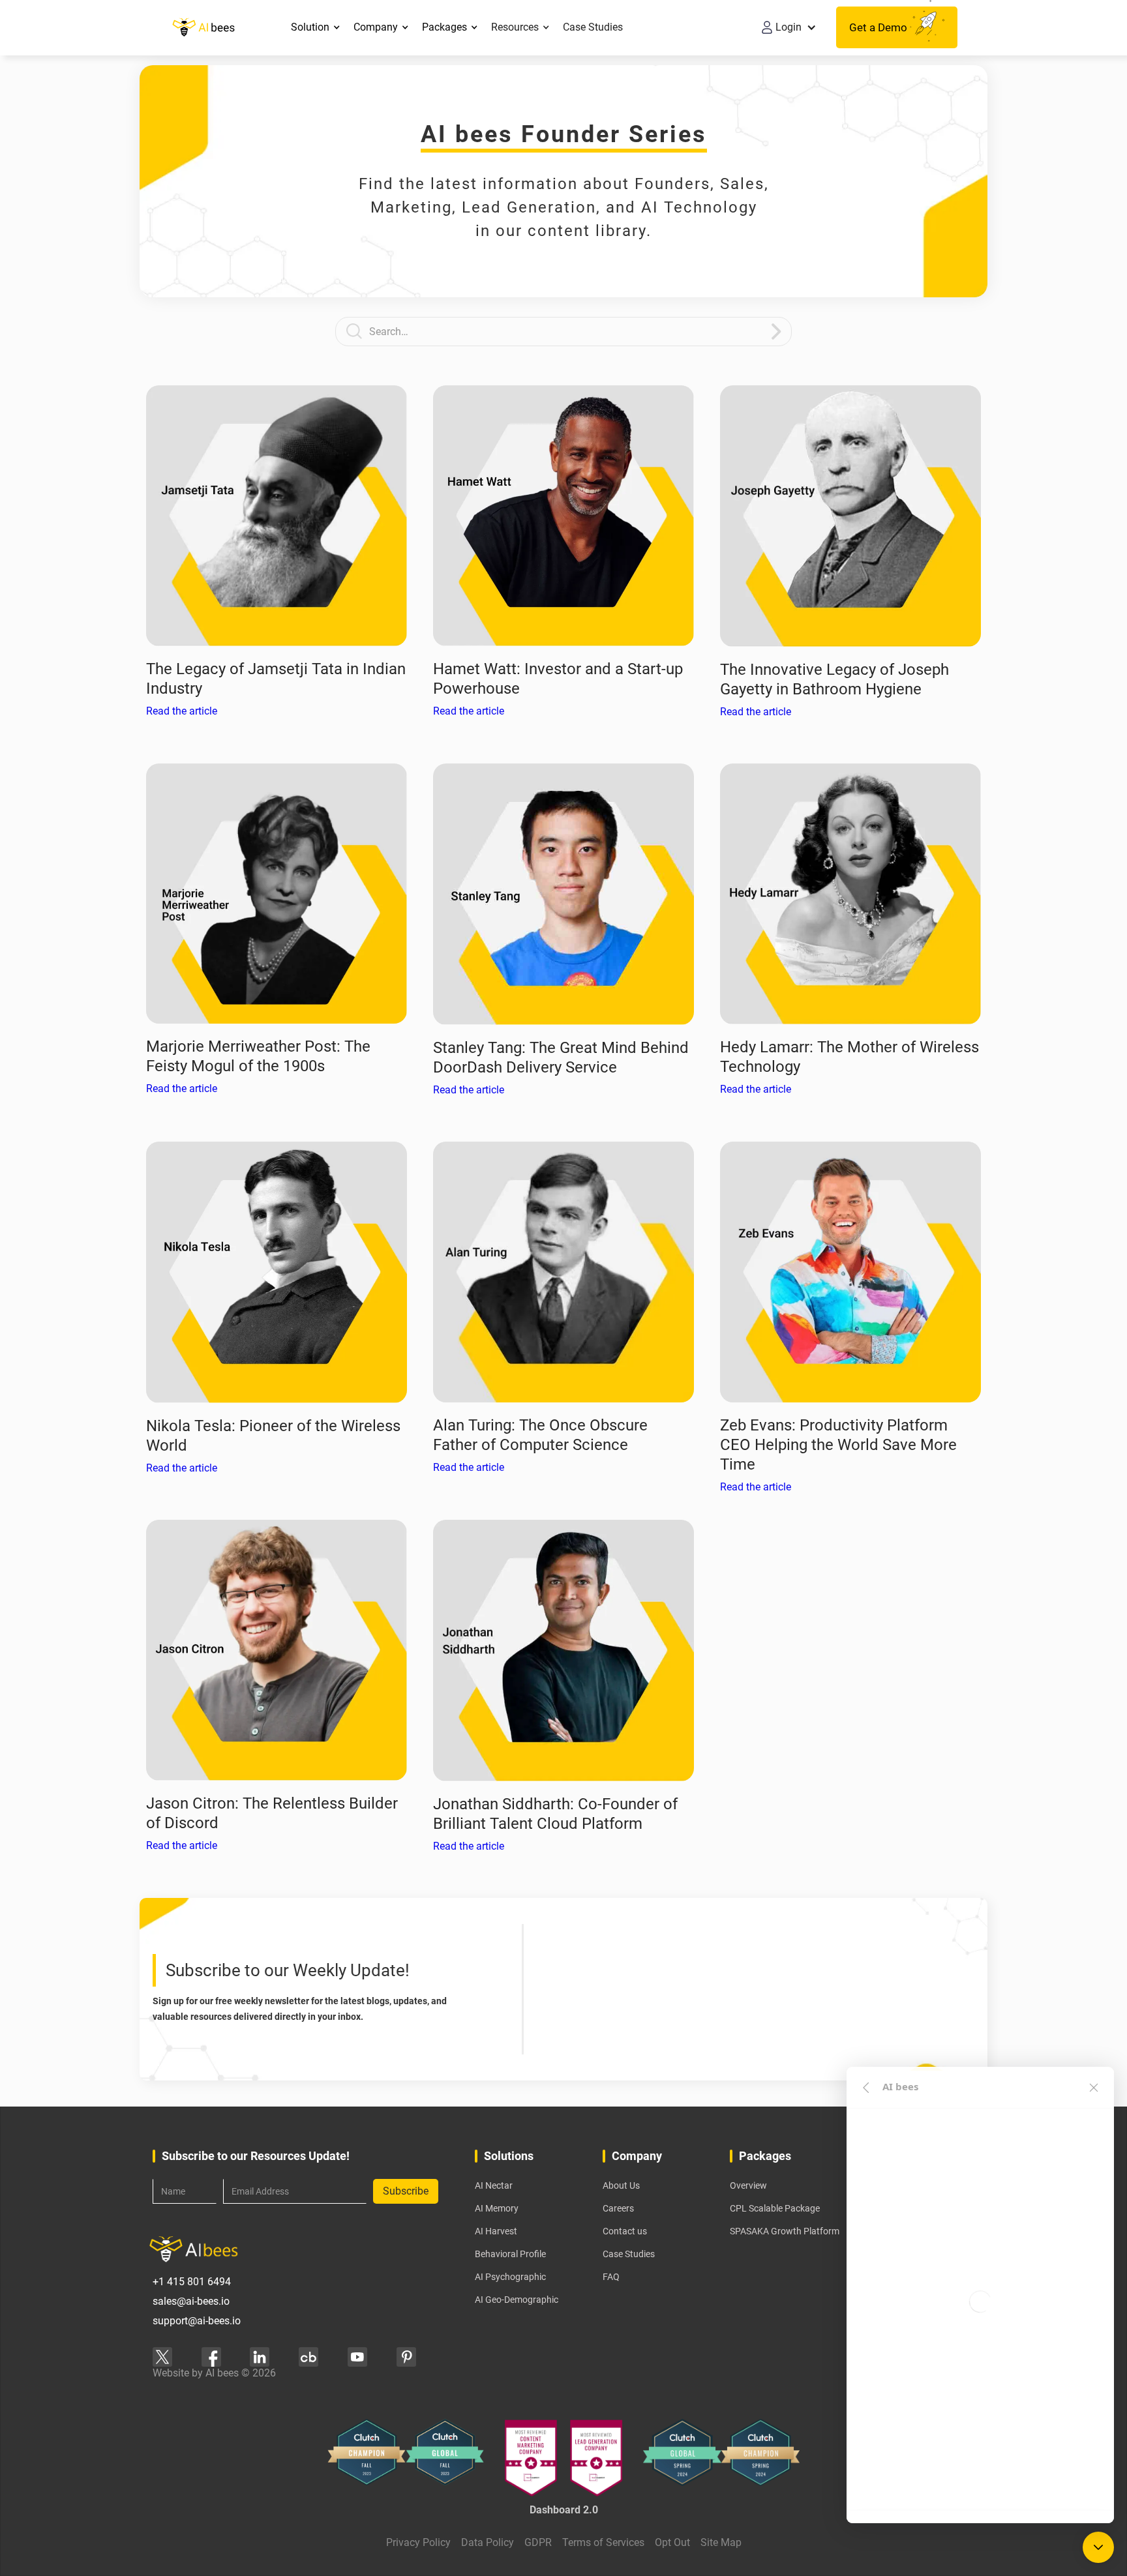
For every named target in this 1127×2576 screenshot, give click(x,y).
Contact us (625, 2231)
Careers (618, 2208)
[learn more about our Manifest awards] (563, 2458)
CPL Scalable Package (775, 2208)
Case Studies (593, 27)
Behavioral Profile (510, 2254)
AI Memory (497, 2208)
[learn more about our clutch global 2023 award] (445, 2458)
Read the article (182, 711)
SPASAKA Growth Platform (785, 2231)
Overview (748, 2185)
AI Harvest (496, 2231)
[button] (316, 27)
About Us (621, 2185)
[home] (203, 27)
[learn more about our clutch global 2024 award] (682, 2458)
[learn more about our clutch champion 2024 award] (760, 2458)
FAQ (611, 2277)
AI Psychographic (510, 2277)
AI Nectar (494, 2185)
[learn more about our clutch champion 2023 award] (367, 2458)
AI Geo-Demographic (517, 2300)
